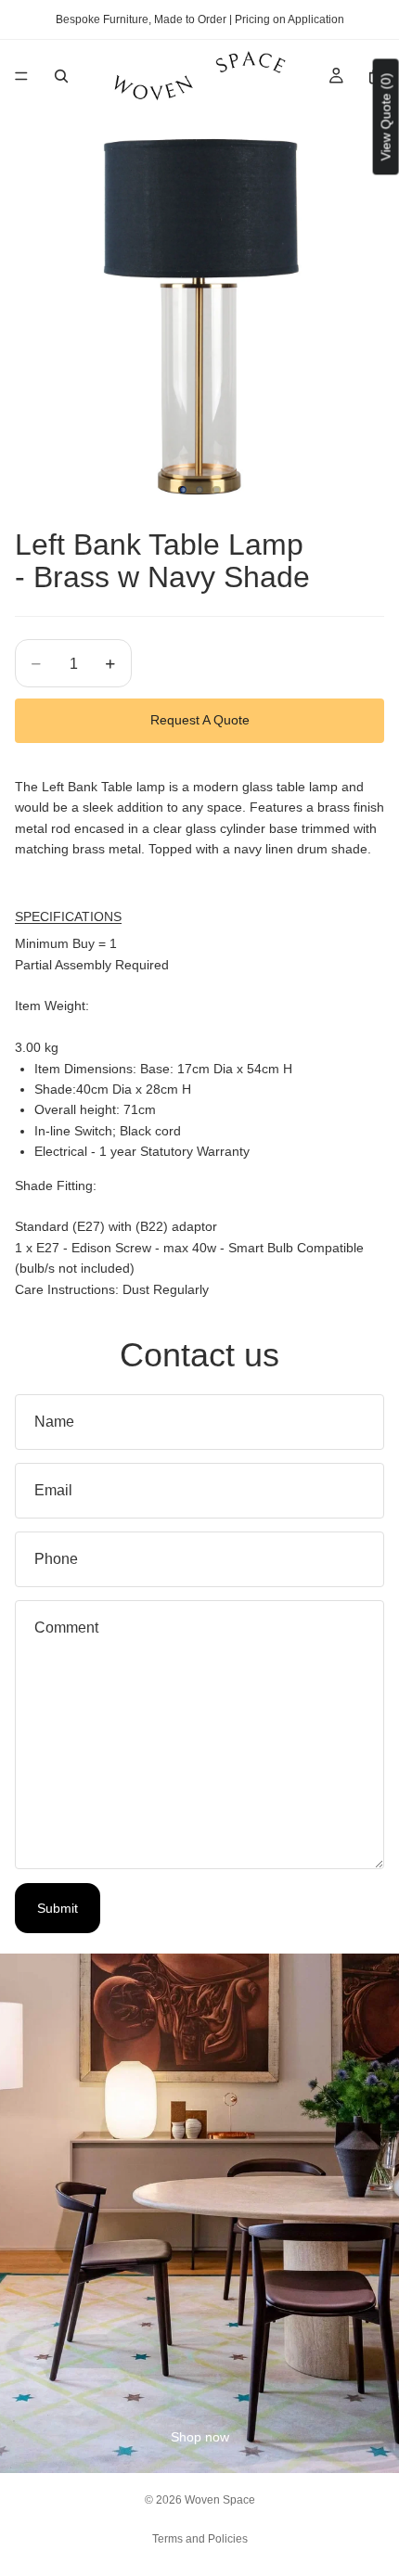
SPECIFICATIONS (68, 916)
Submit (58, 1908)
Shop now (200, 2437)
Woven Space (220, 2500)
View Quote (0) (386, 116)
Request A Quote (200, 720)
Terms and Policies (200, 2539)
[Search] (61, 76)
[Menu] (21, 76)
